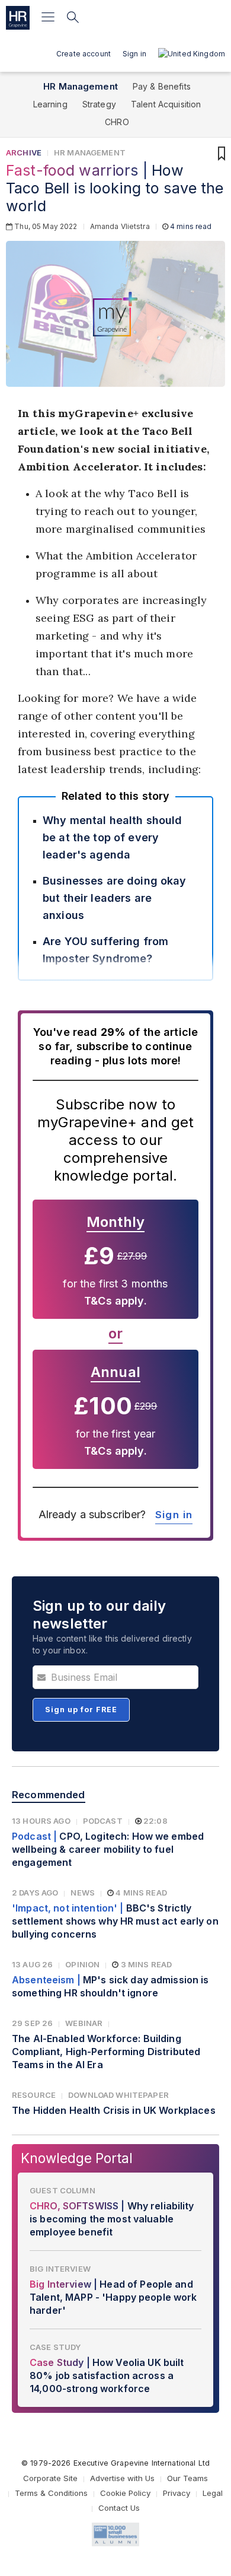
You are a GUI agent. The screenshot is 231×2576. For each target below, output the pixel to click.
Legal (213, 2493)
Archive (24, 152)
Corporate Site (50, 2478)
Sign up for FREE (81, 1710)
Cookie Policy (125, 2493)
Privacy (177, 2493)
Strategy (99, 104)
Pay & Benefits (162, 86)
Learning (50, 104)
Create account (84, 54)
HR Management (81, 86)
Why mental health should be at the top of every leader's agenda (112, 837)
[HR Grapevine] (18, 18)
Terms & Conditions (51, 2493)
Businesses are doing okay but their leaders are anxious (115, 898)
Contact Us (119, 2508)
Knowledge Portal (77, 2158)
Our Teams (187, 2478)
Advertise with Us (122, 2478)
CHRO (117, 122)
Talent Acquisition (166, 104)
